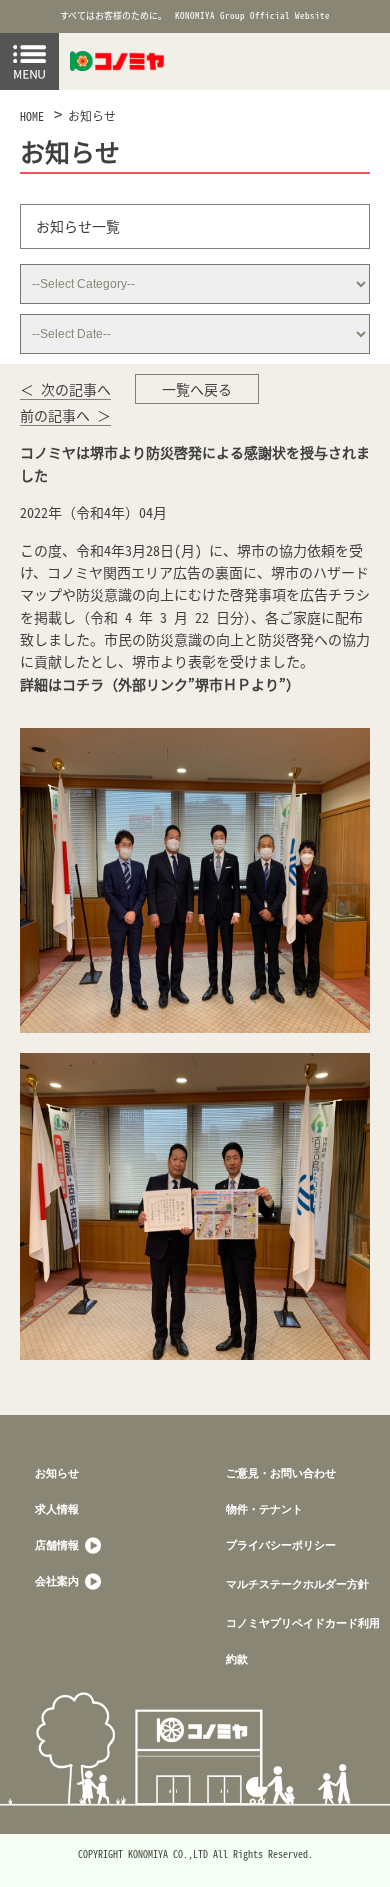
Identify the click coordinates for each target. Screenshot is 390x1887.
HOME (32, 116)
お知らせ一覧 (78, 226)
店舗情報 (58, 1544)
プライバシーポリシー (281, 1544)
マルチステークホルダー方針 (297, 1583)
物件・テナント (264, 1508)
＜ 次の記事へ (65, 389)
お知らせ (92, 116)
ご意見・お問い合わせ (281, 1472)
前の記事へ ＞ (65, 415)
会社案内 (58, 1580)
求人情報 (57, 1508)
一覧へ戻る (197, 389)
